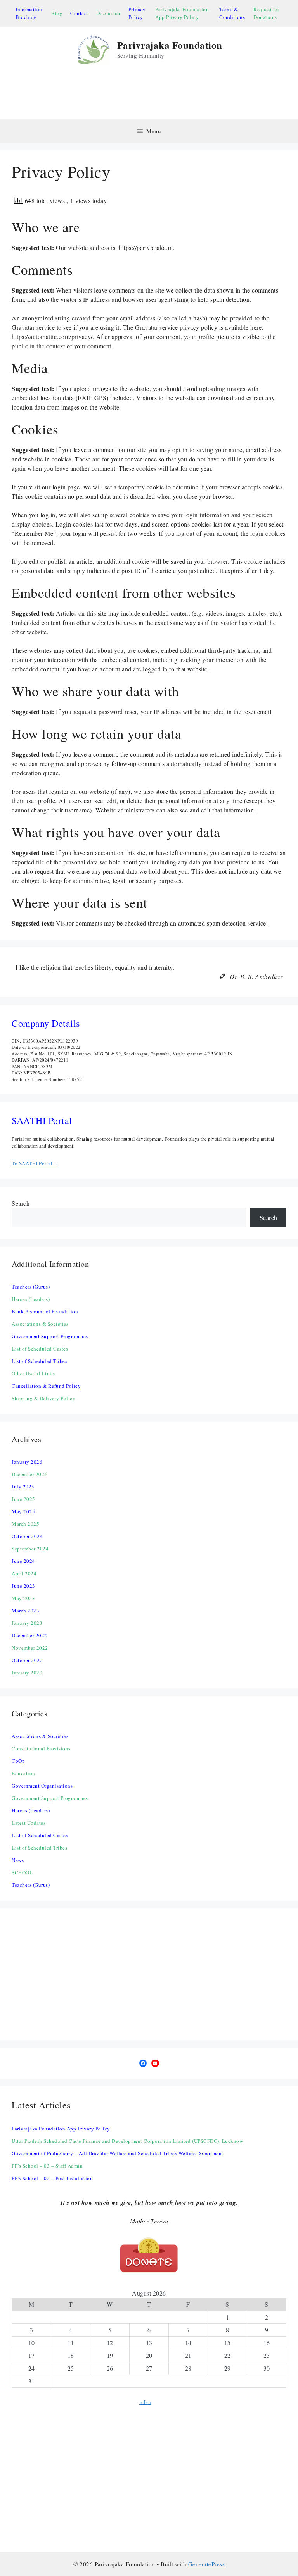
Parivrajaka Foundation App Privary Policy (182, 13)
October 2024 (27, 1536)
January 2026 (27, 1462)
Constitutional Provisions (41, 1748)
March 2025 (25, 1524)
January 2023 (27, 1623)
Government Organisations (42, 1786)
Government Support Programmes (50, 1336)
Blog (57, 13)
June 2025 (23, 1499)
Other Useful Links (33, 1373)
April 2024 (24, 1573)
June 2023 (23, 1586)
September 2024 (30, 1549)
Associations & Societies (40, 1324)
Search (21, 1203)
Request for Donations (266, 13)
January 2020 (27, 1673)
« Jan (145, 2402)
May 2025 (23, 1511)
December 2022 (29, 1635)
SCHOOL (22, 1872)
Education (23, 1773)
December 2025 (29, 1474)
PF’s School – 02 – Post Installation (52, 2178)
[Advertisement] (153, 92)
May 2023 (23, 1598)
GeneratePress (207, 2564)
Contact (79, 13)
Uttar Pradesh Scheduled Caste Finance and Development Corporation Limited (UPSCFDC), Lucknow (127, 2141)
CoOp (18, 1761)
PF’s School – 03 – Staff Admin (47, 2166)
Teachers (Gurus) (31, 1287)
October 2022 (27, 1660)
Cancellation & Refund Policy (46, 1386)
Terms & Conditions (232, 13)
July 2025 (23, 1487)
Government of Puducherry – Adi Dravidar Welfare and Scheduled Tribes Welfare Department (118, 2153)
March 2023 (25, 1611)
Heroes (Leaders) (31, 1299)
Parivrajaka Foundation (170, 45)
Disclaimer (108, 13)
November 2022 (30, 1648)
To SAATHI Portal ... (35, 1163)
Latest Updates (29, 1823)
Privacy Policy (137, 13)
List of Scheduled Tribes (39, 1361)
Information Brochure (29, 13)
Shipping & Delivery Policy (43, 1398)
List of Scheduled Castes (40, 1349)
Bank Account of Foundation (45, 1311)
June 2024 (23, 1561)
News (18, 1860)
